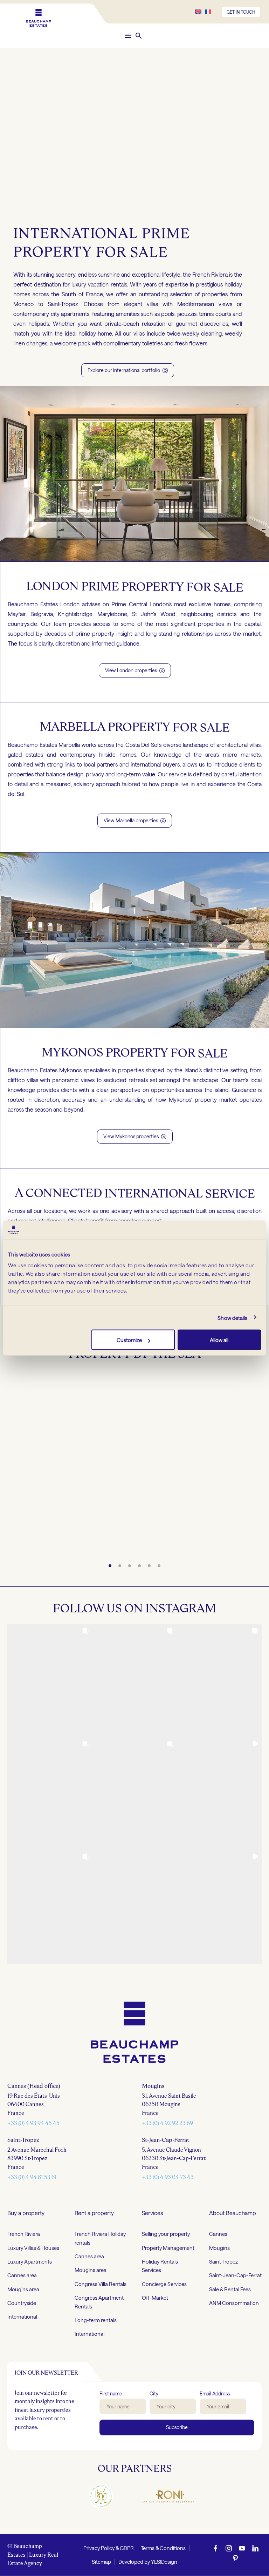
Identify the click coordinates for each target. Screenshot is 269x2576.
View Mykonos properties (135, 1136)
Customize (129, 1340)
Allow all (219, 1340)
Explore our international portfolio (128, 370)
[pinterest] (235, 2558)
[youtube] (242, 2548)
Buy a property (26, 2213)
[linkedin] (255, 2548)
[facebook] (215, 2548)
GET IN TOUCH (241, 12)
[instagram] (229, 2548)
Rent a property (94, 2213)
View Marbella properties (135, 820)
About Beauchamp (233, 2213)
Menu (128, 36)
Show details (232, 1317)
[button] (139, 36)
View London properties (135, 670)
